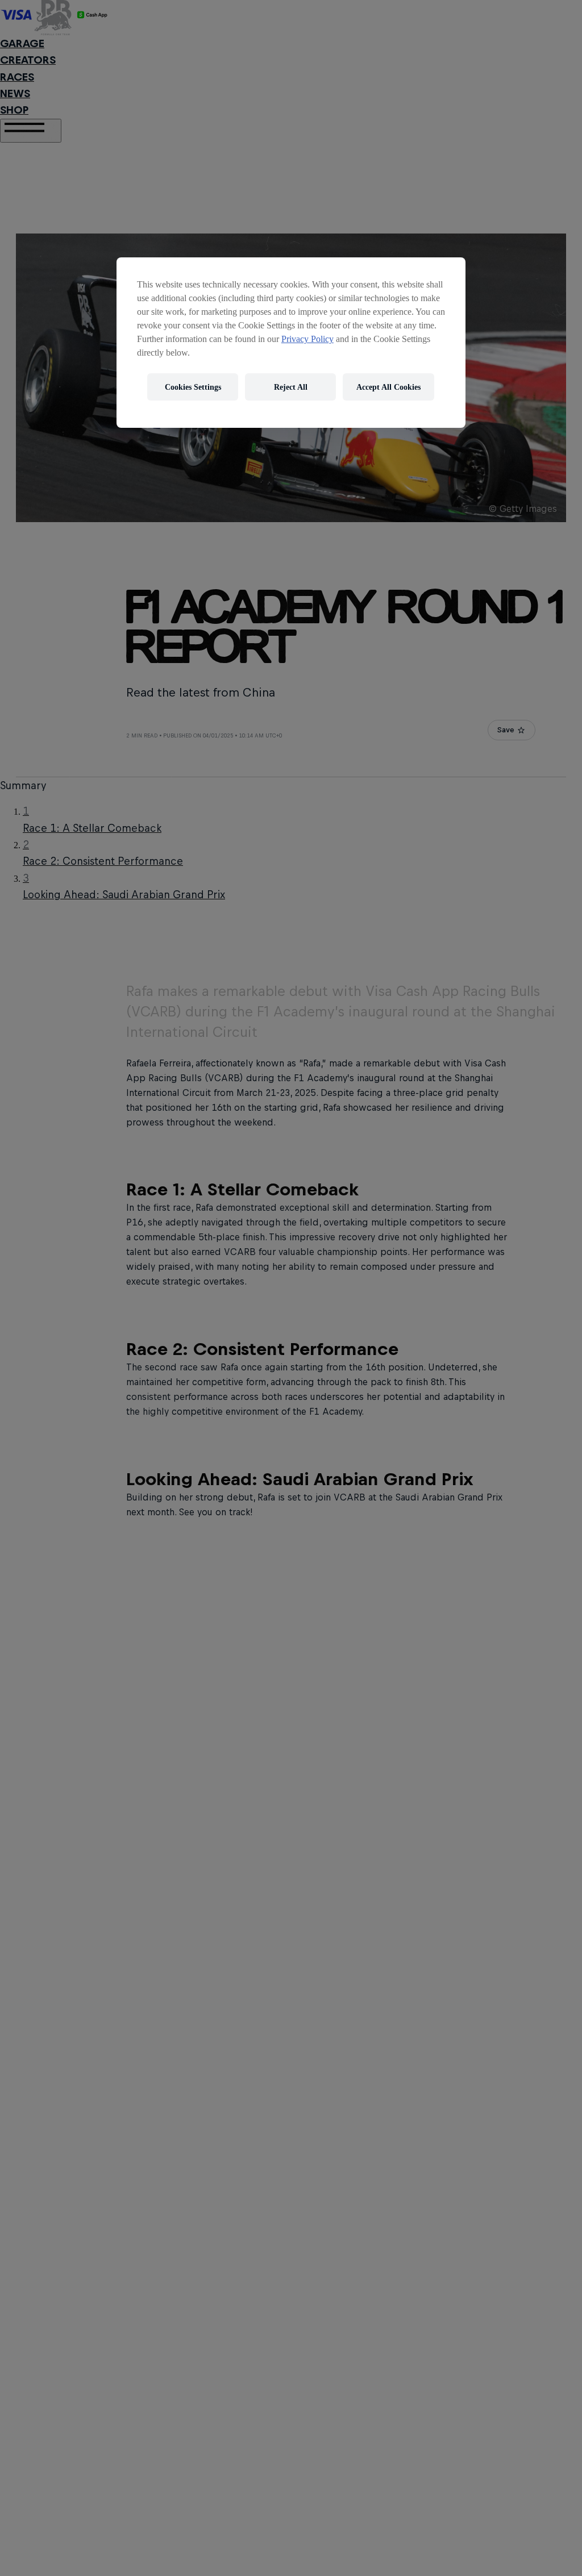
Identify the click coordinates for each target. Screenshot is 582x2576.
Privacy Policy (307, 339)
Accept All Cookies (388, 387)
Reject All (291, 387)
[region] (291, 343)
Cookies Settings (193, 387)
